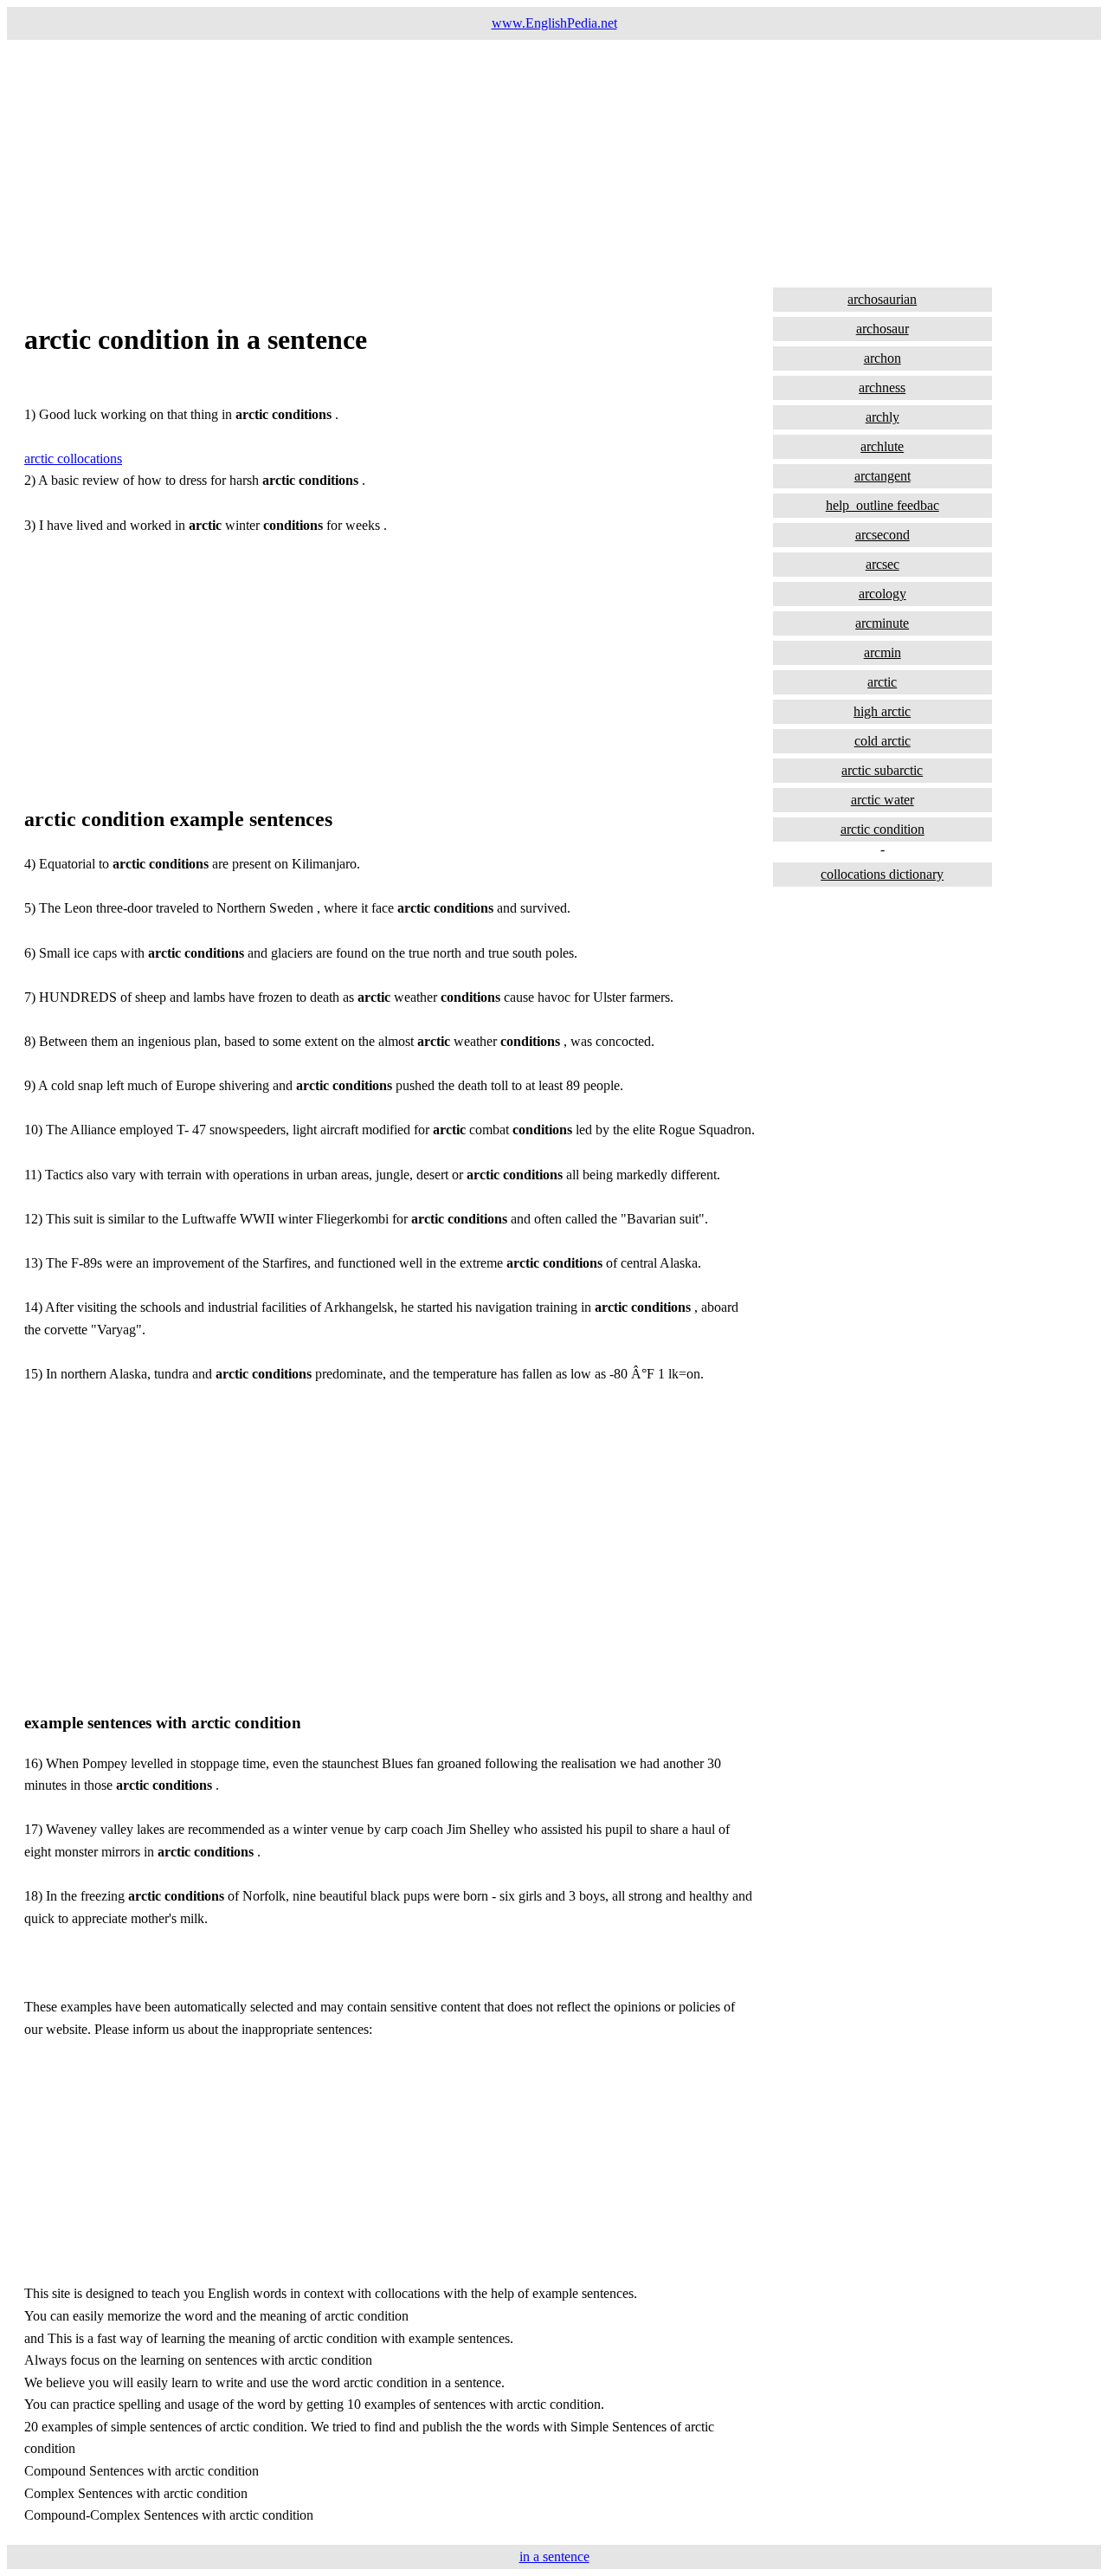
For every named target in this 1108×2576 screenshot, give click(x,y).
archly (883, 417)
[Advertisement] (526, 161)
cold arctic (883, 741)
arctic (882, 682)
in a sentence (554, 2557)
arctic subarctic (882, 770)
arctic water (883, 800)
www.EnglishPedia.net (554, 23)
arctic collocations (73, 458)
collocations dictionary (882, 874)
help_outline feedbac (883, 505)
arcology (883, 594)
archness (882, 387)
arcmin (883, 652)
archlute (882, 446)
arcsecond (883, 535)
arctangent (883, 476)
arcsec (883, 564)
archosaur (883, 329)
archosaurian (882, 299)
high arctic (882, 711)
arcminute (882, 623)
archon (883, 358)
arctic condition (883, 829)
